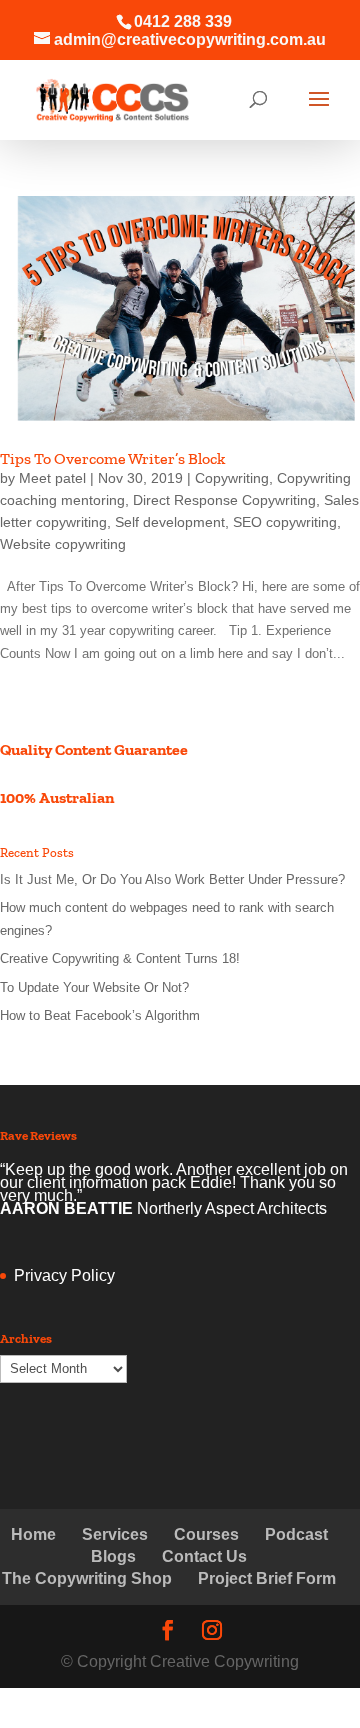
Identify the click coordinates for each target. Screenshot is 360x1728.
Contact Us (204, 1556)
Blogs (113, 1556)
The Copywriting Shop (87, 1578)
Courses (206, 1534)
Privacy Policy (64, 1275)
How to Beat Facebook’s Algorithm (100, 1015)
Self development (170, 522)
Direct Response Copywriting (224, 500)
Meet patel (52, 478)
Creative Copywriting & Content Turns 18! (120, 958)
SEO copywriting (285, 522)
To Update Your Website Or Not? (94, 987)
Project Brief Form (267, 1578)
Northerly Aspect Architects (232, 1208)
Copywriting (232, 478)
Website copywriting (63, 544)
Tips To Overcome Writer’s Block (112, 458)
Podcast (296, 1534)
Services (115, 1534)
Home (33, 1534)
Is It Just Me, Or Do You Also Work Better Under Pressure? (172, 879)
